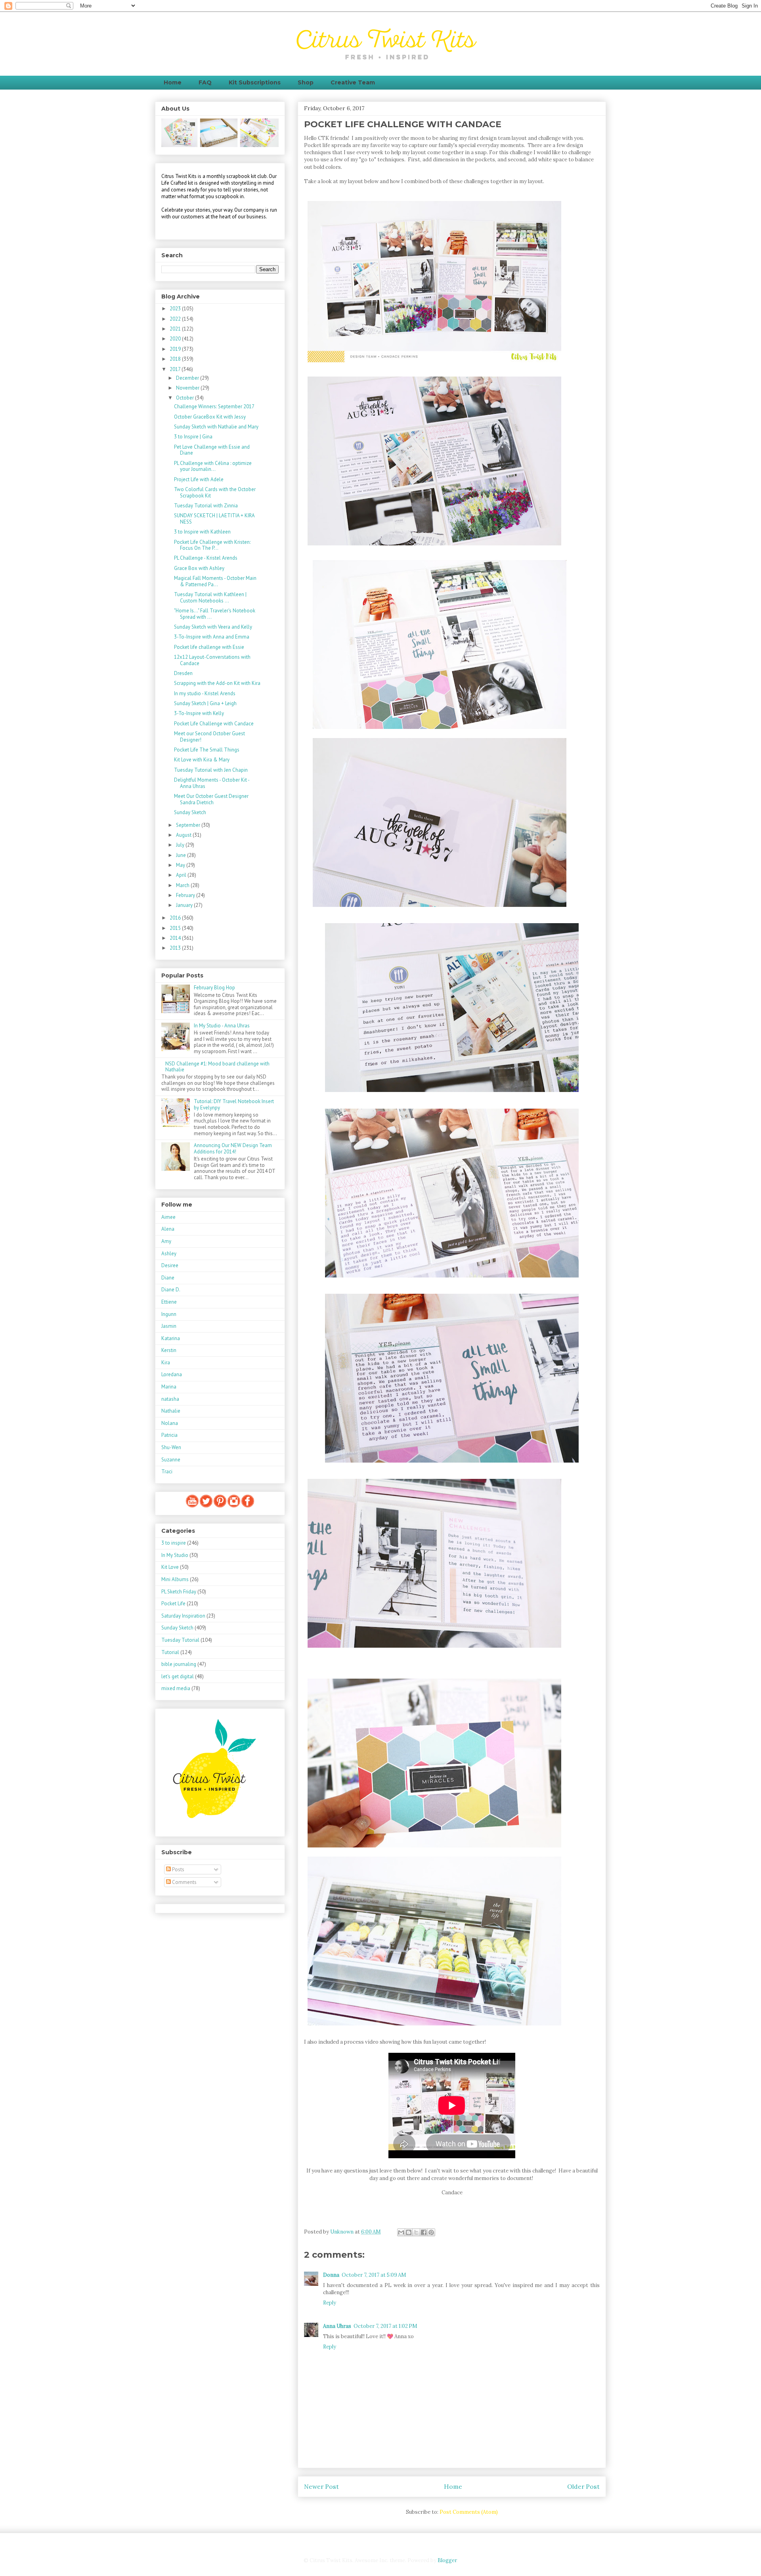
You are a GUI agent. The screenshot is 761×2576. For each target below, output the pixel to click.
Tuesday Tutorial (180, 1640)
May (181, 865)
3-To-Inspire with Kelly (199, 713)
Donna (331, 2275)
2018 (176, 359)
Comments (184, 1882)
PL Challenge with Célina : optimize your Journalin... (213, 466)
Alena (168, 1229)
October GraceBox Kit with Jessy (210, 417)
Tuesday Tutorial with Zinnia (206, 506)
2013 (176, 948)
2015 (176, 928)
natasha (170, 1399)
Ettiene (169, 1302)
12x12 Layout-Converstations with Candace (212, 660)
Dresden (183, 673)
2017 (176, 369)
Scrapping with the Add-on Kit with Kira (217, 683)
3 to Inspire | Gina (193, 437)
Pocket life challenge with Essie (209, 647)
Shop (306, 82)
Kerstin (169, 1350)
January (185, 905)
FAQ (205, 82)
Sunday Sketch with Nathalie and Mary (216, 427)
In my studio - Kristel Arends (205, 693)
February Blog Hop (214, 988)
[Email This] (401, 2232)
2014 (176, 938)
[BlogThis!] (409, 2232)
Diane (168, 1278)
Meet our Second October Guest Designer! (209, 737)
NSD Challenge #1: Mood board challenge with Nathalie (217, 1067)
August (184, 835)
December (188, 378)
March (183, 885)
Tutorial (170, 1652)
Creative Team (353, 82)
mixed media (176, 1688)
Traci (167, 1472)
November (188, 388)
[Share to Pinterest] (431, 2232)
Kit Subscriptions (255, 82)
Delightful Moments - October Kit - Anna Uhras (212, 783)
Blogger (447, 2560)
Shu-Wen (171, 1447)
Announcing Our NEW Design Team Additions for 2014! (233, 1148)
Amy (166, 1241)
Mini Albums (175, 1579)
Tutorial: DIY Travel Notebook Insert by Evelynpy (234, 1104)
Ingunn (169, 1314)
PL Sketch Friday (179, 1592)
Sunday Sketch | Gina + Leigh (205, 703)
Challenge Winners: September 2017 (214, 406)
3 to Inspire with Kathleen (202, 532)
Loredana (172, 1374)
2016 (176, 918)
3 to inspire (174, 1543)
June (182, 855)
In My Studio (175, 1555)
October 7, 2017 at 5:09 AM (374, 2275)
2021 (176, 329)
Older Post (583, 2486)
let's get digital (178, 1676)
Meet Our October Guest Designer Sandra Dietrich (211, 799)
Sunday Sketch (190, 812)
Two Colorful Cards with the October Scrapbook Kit (215, 492)
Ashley (169, 1254)
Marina (169, 1387)
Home (173, 82)
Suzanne (171, 1460)
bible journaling (179, 1664)
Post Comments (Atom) (469, 2512)
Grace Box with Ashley (199, 568)
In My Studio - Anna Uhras (222, 1026)
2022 (176, 319)
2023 (176, 309)
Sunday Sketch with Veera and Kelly (213, 627)
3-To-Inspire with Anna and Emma (212, 637)
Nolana (170, 1423)
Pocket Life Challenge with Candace (214, 724)
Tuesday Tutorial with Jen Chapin (211, 770)
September (189, 825)
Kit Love (170, 1567)
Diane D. (171, 1290)
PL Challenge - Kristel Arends (206, 558)
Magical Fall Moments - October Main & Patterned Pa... (215, 581)
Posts (178, 1869)
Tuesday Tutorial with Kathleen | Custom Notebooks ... (210, 598)
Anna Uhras (337, 2326)
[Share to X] (416, 2232)
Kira (166, 1363)
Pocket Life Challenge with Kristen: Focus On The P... (212, 545)
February (186, 895)
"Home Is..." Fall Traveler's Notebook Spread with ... (215, 614)
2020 (176, 339)
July (181, 845)
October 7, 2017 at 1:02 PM (385, 2326)
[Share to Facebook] (424, 2232)
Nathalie (171, 1411)
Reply (330, 2303)
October (185, 398)
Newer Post (321, 2486)
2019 (176, 349)
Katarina (171, 1338)
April (182, 875)
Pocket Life (173, 1604)
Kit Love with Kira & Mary (202, 760)
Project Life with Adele (199, 479)
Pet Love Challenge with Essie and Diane (212, 450)
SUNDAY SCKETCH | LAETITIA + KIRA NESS (214, 519)
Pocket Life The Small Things (207, 750)
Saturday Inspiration (183, 1616)
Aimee (168, 1217)
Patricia (169, 1435)
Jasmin (169, 1326)
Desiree (170, 1265)
